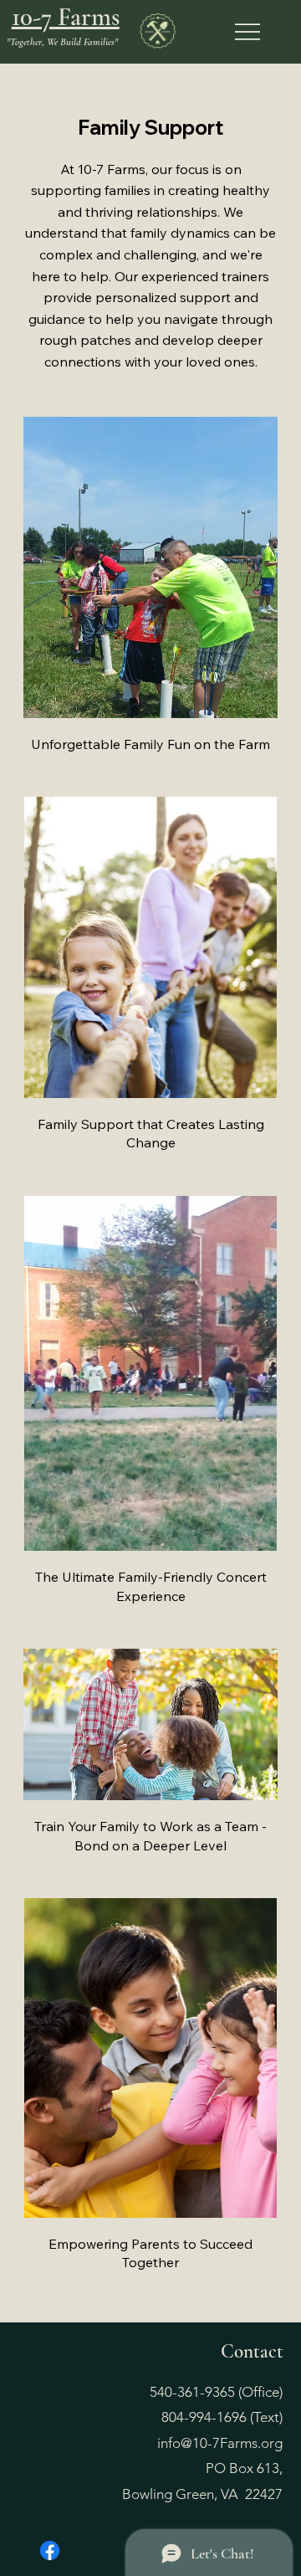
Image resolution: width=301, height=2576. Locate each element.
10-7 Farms (66, 17)
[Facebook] (50, 2550)
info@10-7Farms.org (220, 2443)
